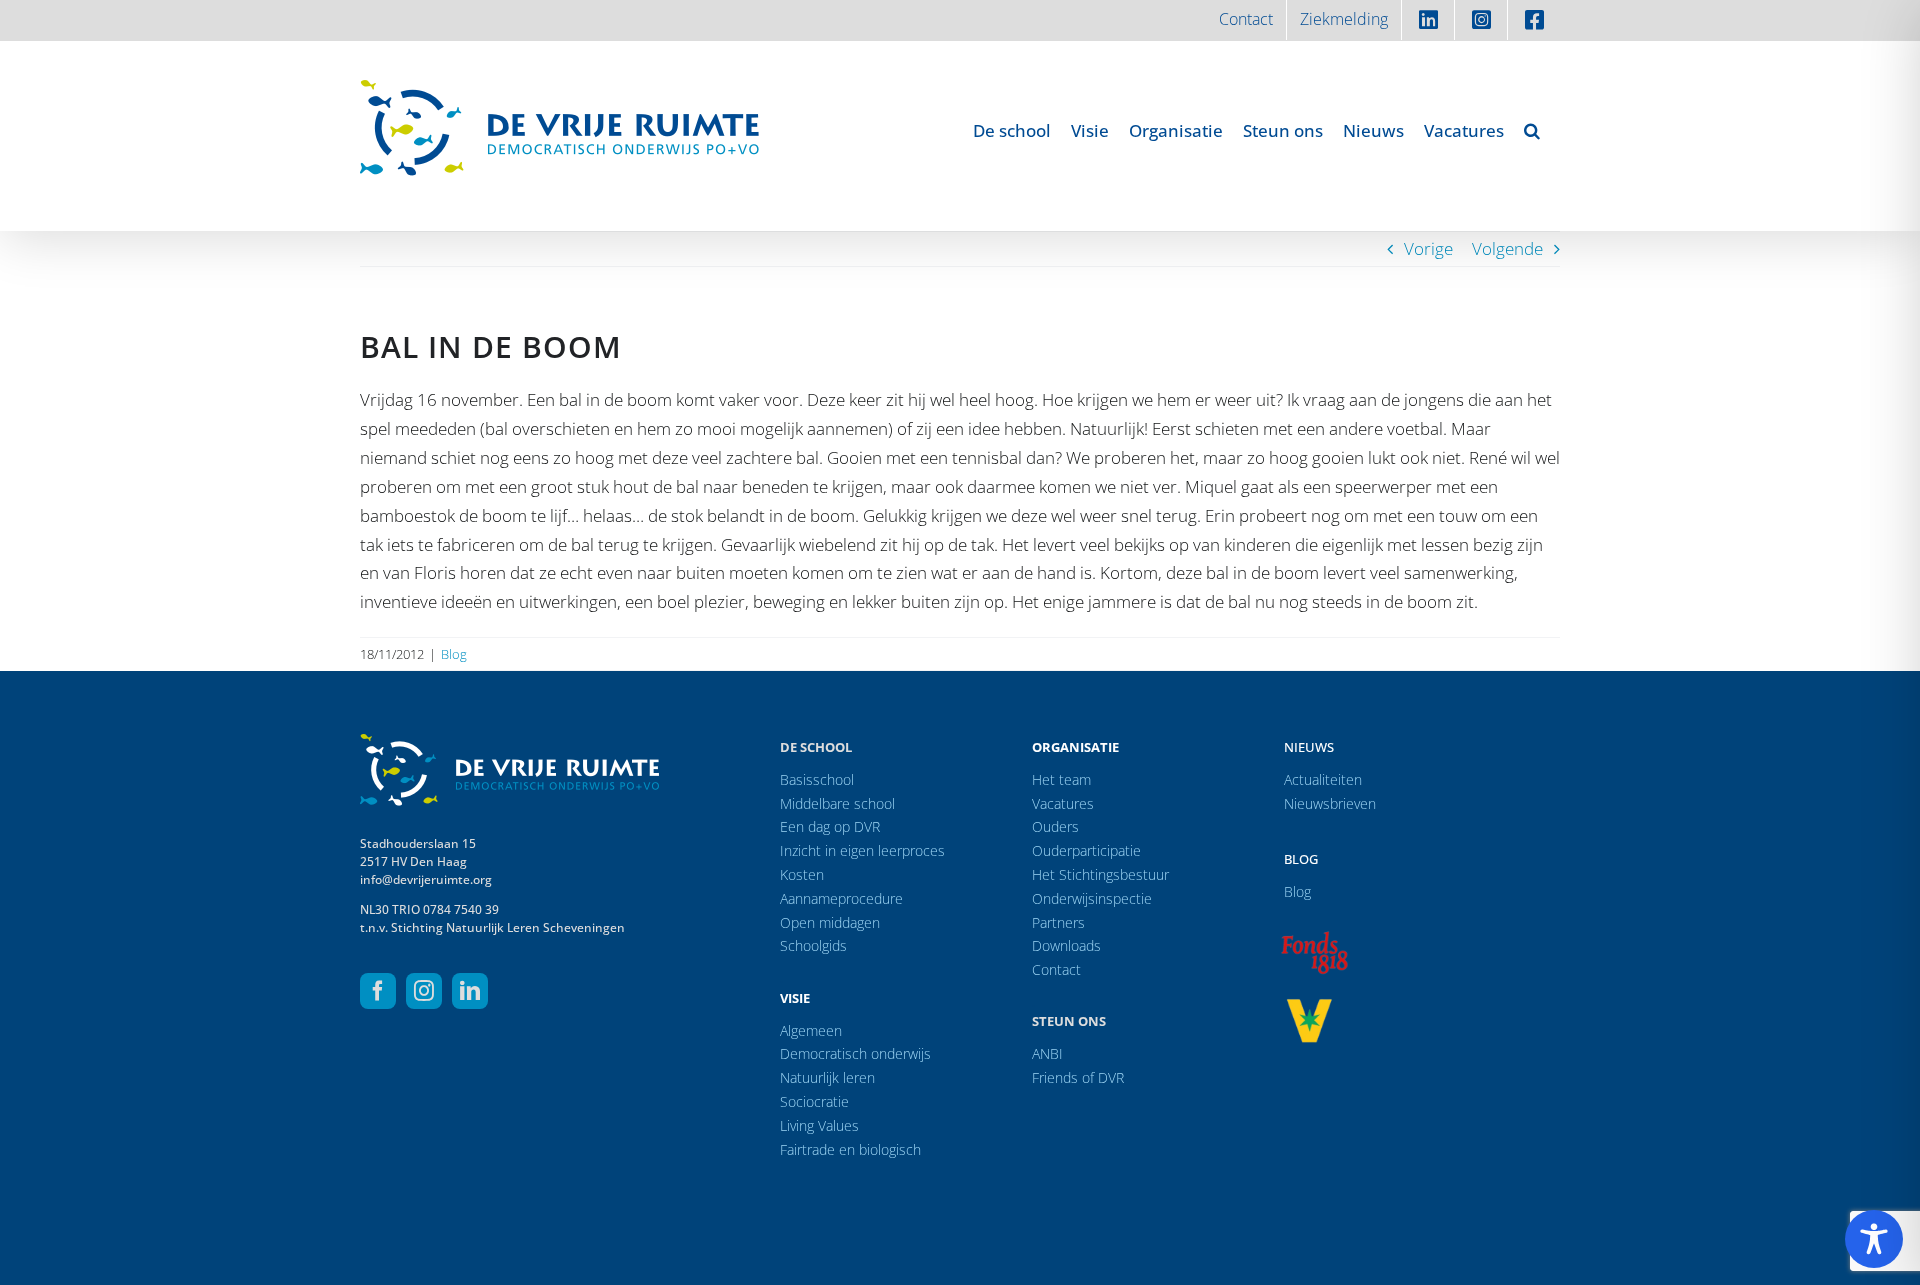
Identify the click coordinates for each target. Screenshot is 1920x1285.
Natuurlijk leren (827, 1077)
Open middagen (830, 922)
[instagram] (424, 991)
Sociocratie (814, 1101)
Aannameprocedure (841, 898)
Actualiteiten (1323, 779)
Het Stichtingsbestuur (1100, 874)
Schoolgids (813, 945)
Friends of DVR (1078, 1077)
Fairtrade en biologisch (850, 1149)
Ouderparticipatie (1086, 850)
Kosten (802, 874)
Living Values (819, 1125)
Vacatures (1063, 803)
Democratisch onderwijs (855, 1053)
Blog (454, 654)
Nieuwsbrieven (1330, 803)
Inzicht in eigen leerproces (862, 850)
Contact (1056, 969)
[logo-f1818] (1314, 936)
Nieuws (1309, 747)
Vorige (1428, 248)
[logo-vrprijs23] (1309, 1005)
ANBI (1047, 1053)
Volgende (1507, 248)
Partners (1058, 922)
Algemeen (811, 1030)
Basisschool (817, 779)
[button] (1532, 130)
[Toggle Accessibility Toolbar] (1874, 1239)
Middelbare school (837, 803)
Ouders (1055, 826)
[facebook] (378, 991)
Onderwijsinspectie (1092, 898)
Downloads (1066, 945)
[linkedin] (470, 991)
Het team (1061, 779)
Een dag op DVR (830, 826)
